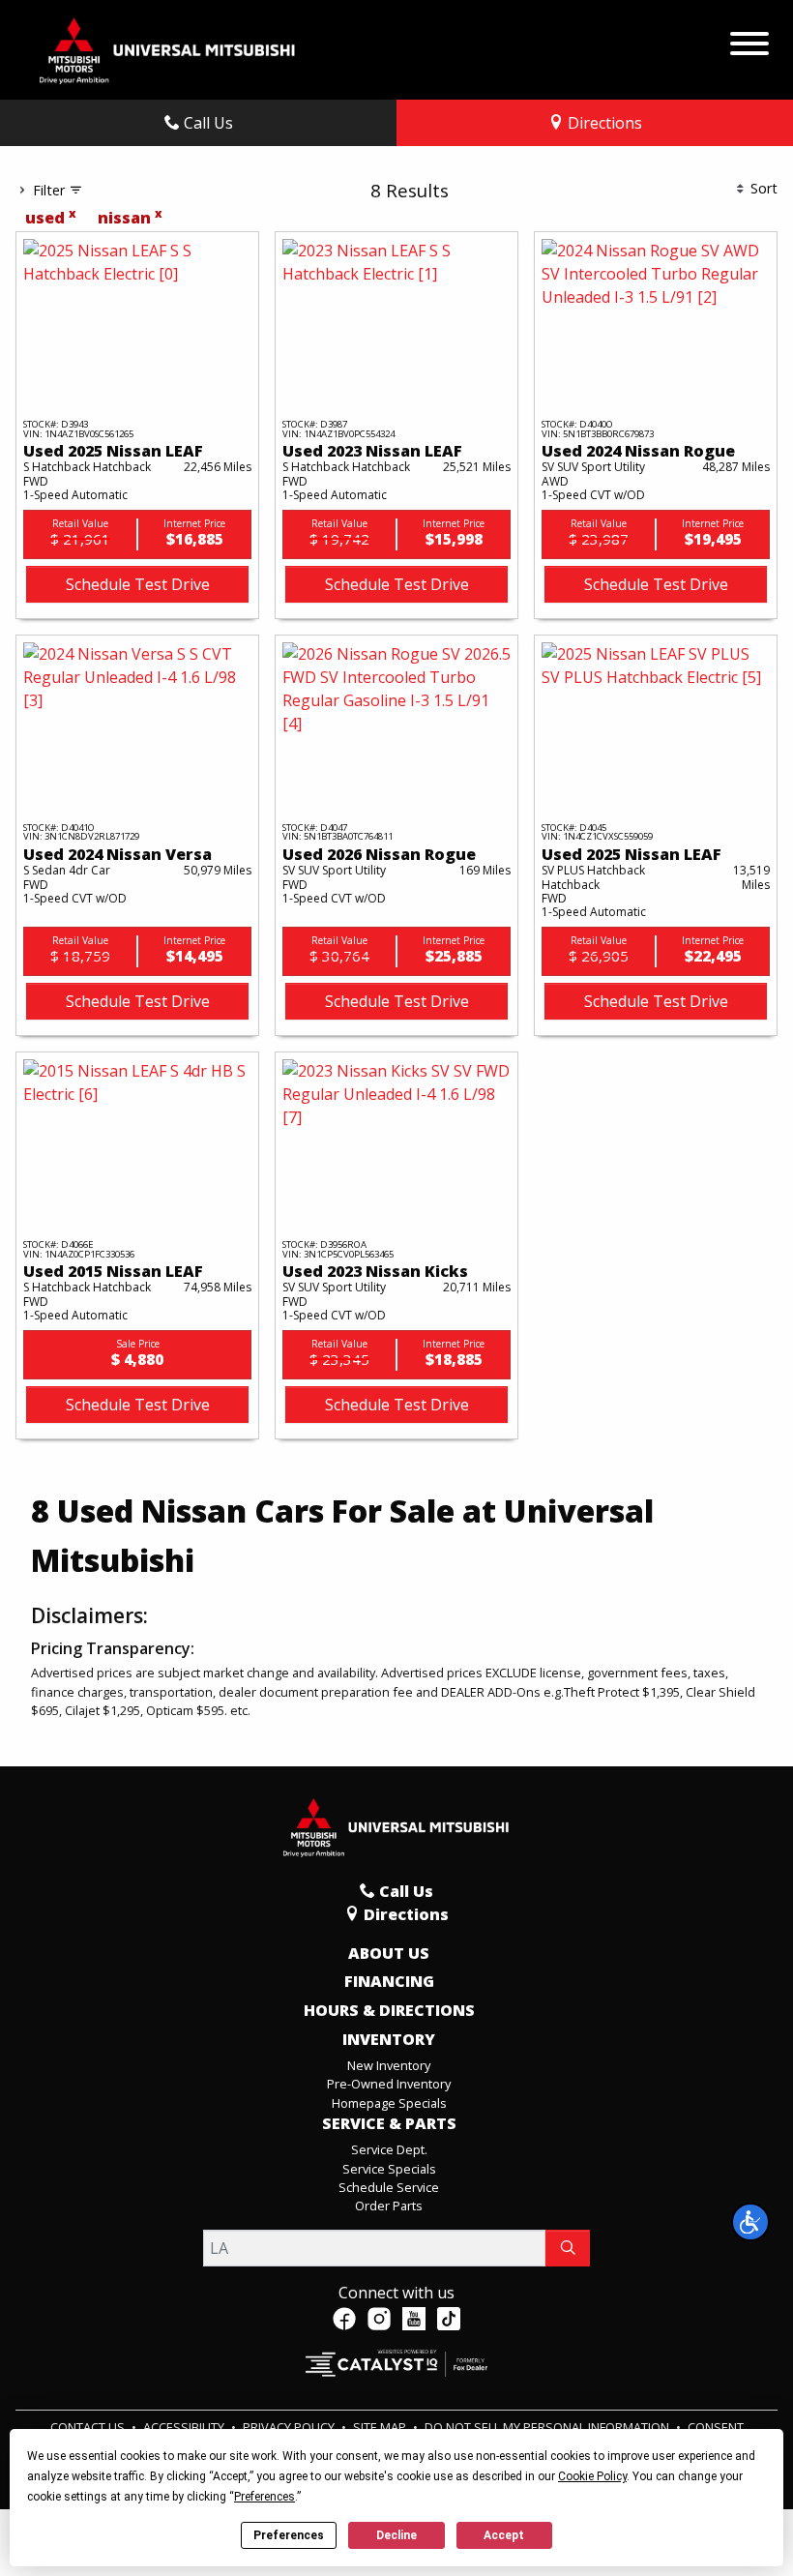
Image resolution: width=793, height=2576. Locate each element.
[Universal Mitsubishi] (168, 48)
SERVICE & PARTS (389, 2124)
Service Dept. (389, 2149)
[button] (750, 2222)
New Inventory (389, 2065)
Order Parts (389, 2206)
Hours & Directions (389, 2011)
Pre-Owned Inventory (389, 2084)
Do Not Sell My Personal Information (548, 2427)
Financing (389, 1982)
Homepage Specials (389, 2103)
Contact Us (89, 2427)
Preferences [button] (264, 2497)
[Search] (568, 2248)
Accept (504, 2535)
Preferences (289, 2535)
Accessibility (185, 2427)
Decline (396, 2535)
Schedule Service (389, 2187)
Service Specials (389, 2169)
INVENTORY (389, 2040)
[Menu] (749, 39)
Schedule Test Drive (138, 584)
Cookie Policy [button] (592, 2476)
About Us (389, 1954)
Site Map (381, 2427)
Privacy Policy (290, 2427)
